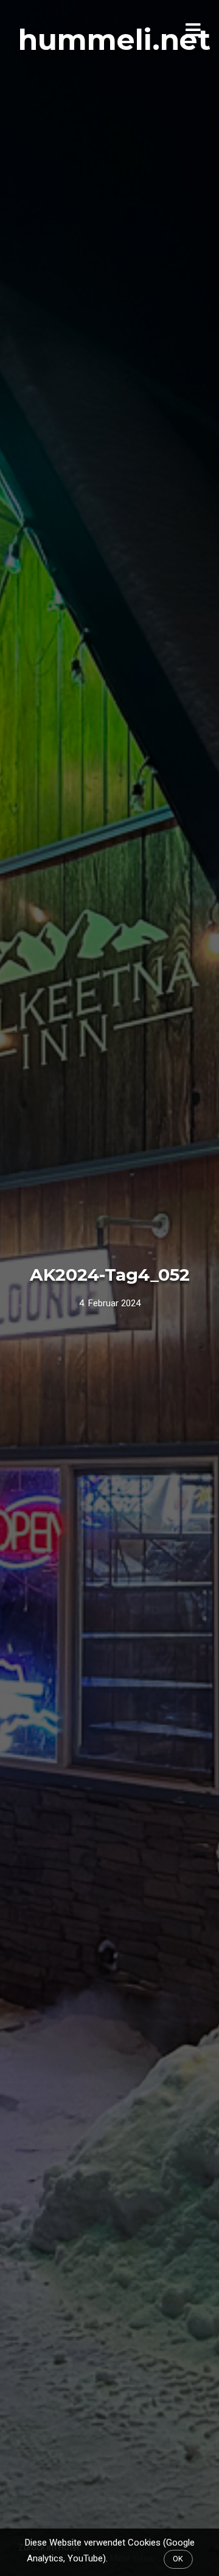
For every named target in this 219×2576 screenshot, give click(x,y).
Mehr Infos (132, 2558)
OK (178, 2559)
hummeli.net (114, 40)
